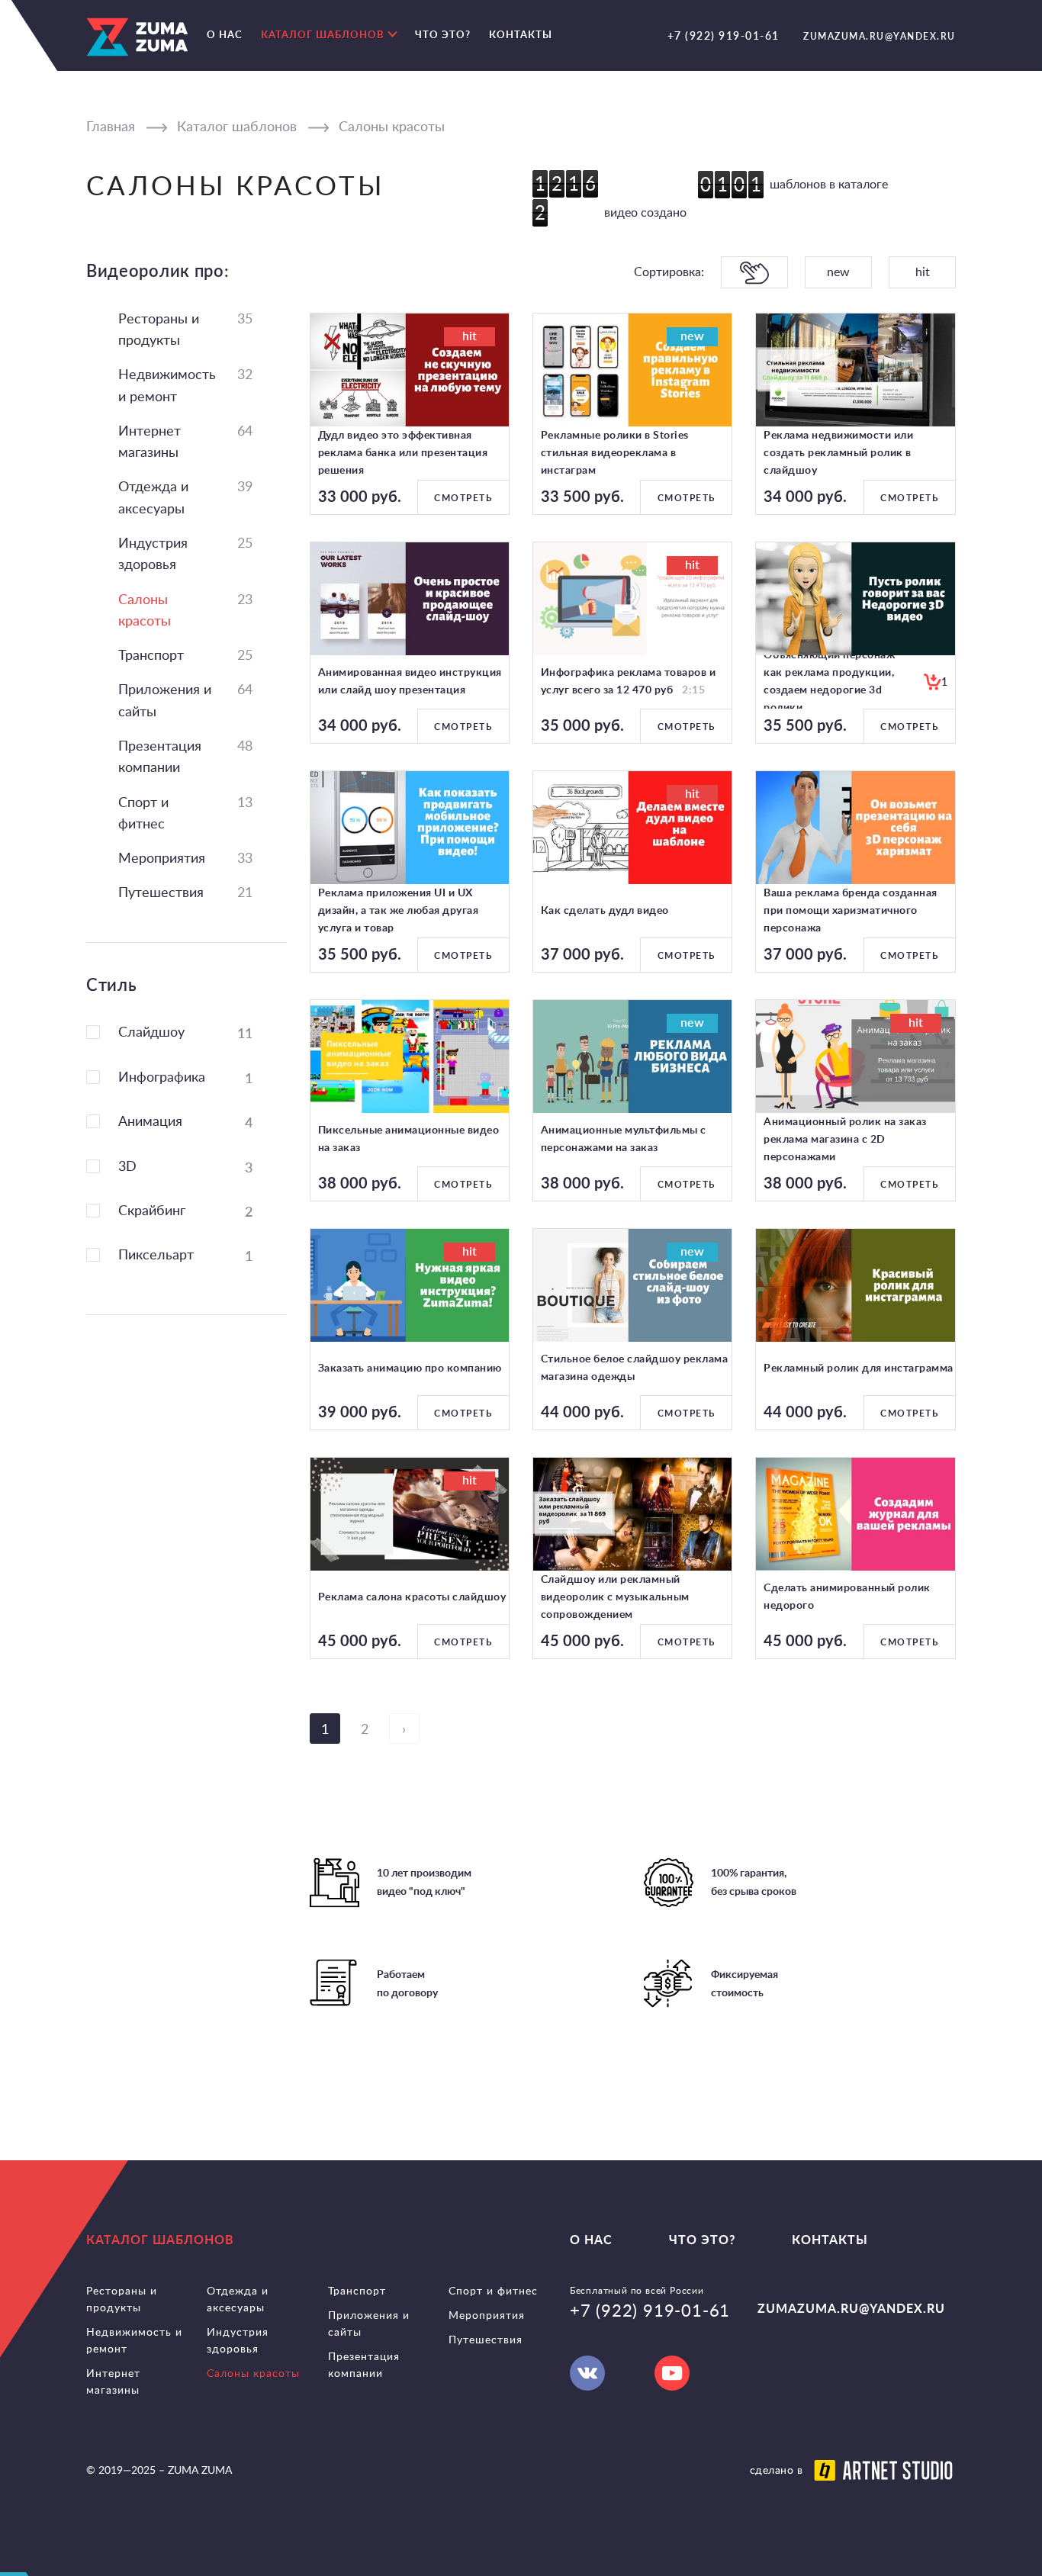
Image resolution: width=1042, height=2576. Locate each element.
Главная (111, 127)
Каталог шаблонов (237, 127)
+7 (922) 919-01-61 (724, 35)
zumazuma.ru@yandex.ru (880, 36)
